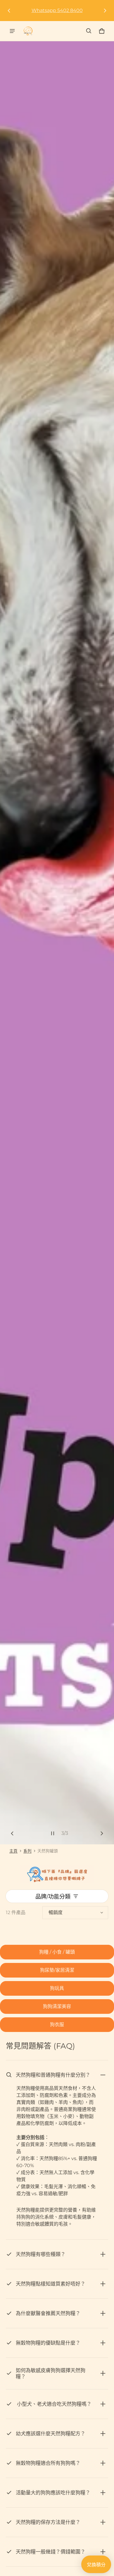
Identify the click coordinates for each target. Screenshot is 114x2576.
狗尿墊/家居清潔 (57, 1970)
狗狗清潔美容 (57, 2006)
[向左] (9, 11)
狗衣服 (57, 2025)
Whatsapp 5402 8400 (57, 10)
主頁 (13, 1851)
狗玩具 (57, 1988)
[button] (89, 31)
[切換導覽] (12, 31)
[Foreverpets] (28, 31)
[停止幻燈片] (53, 1833)
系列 (27, 1851)
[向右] (105, 11)
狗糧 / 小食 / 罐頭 (57, 1952)
